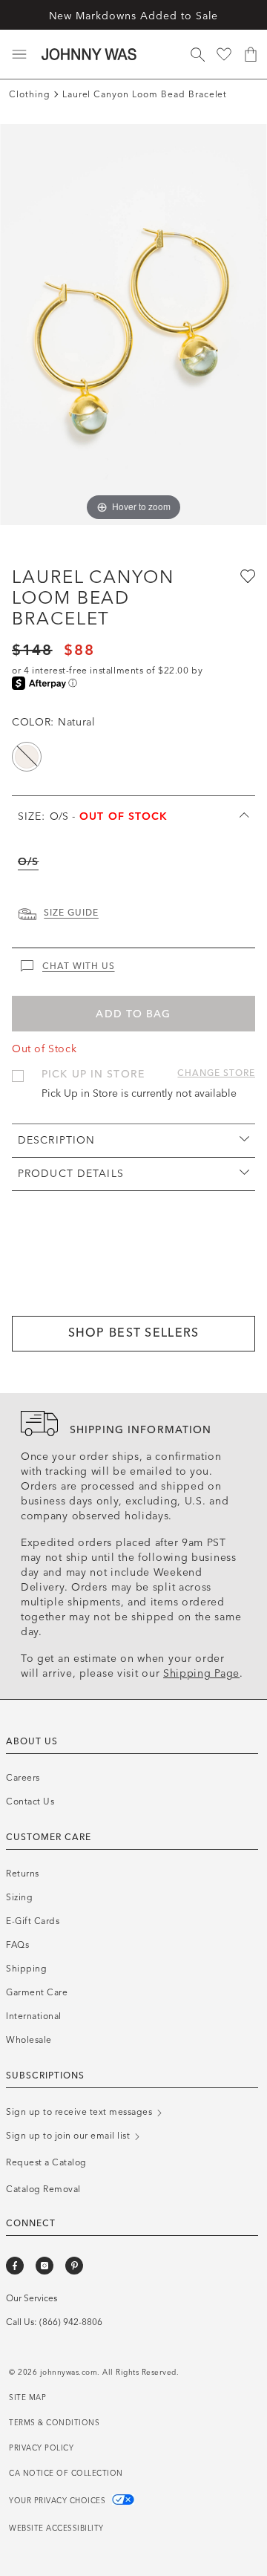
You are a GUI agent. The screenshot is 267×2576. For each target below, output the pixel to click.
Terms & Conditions (54, 2423)
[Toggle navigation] (19, 54)
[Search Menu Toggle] (197, 54)
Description (56, 1140)
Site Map (27, 2398)
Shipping (26, 1969)
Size (93, 816)
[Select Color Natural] (27, 757)
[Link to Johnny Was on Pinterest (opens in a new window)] (74, 2266)
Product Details (71, 1174)
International (34, 2016)
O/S (28, 862)
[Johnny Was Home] (89, 54)
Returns (23, 1874)
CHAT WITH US (79, 966)
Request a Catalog (46, 2162)
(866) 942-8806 (71, 2322)
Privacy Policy (41, 2448)
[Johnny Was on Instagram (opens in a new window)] (44, 2266)
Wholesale (29, 2040)
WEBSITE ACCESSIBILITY (56, 2528)
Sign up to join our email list (69, 2136)
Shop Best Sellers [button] (134, 1333)
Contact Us (30, 1801)
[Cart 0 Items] (251, 54)
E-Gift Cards (33, 1921)
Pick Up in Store (93, 1074)
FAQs (17, 1945)
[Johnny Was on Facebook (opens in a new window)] (15, 2266)
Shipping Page (201, 1673)
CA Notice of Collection (66, 2474)
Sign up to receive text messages (80, 2112)
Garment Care (37, 1992)
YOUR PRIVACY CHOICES (59, 2501)
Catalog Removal (43, 2189)
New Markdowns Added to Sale (134, 16)
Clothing (30, 94)
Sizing (19, 1897)
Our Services (32, 2298)
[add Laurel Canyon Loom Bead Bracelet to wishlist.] (246, 575)
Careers (23, 1778)
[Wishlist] (224, 54)
